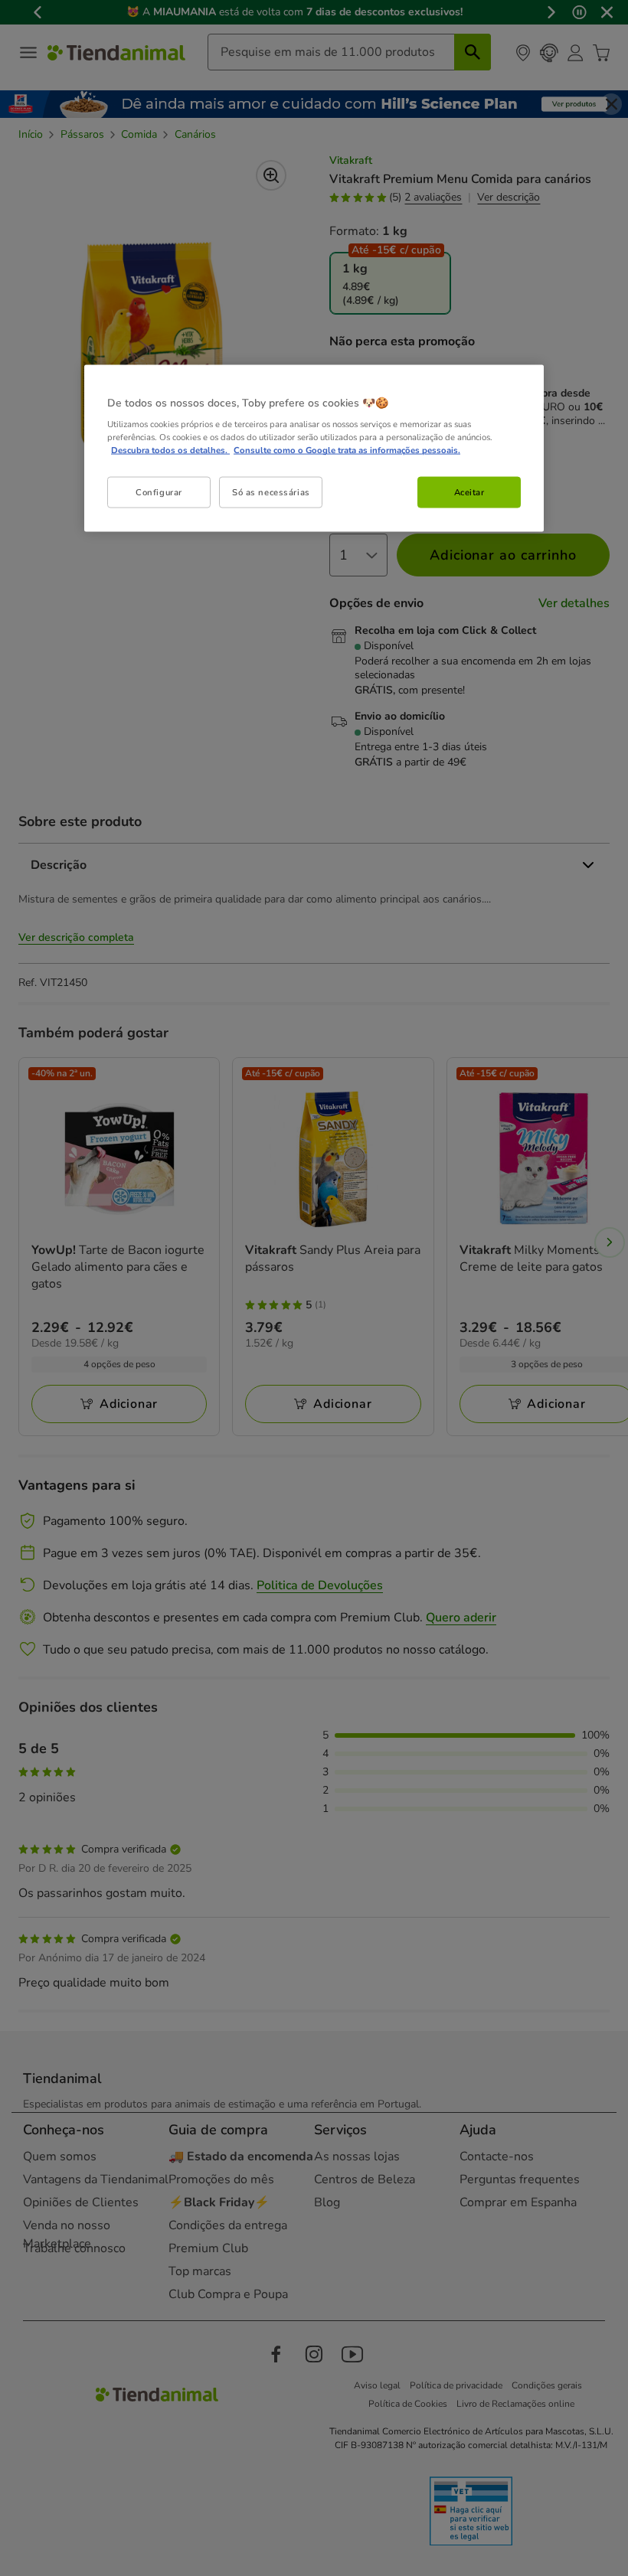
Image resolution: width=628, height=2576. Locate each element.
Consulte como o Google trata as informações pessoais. (347, 450)
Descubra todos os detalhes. (170, 450)
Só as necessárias (271, 491)
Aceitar (469, 491)
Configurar (159, 491)
